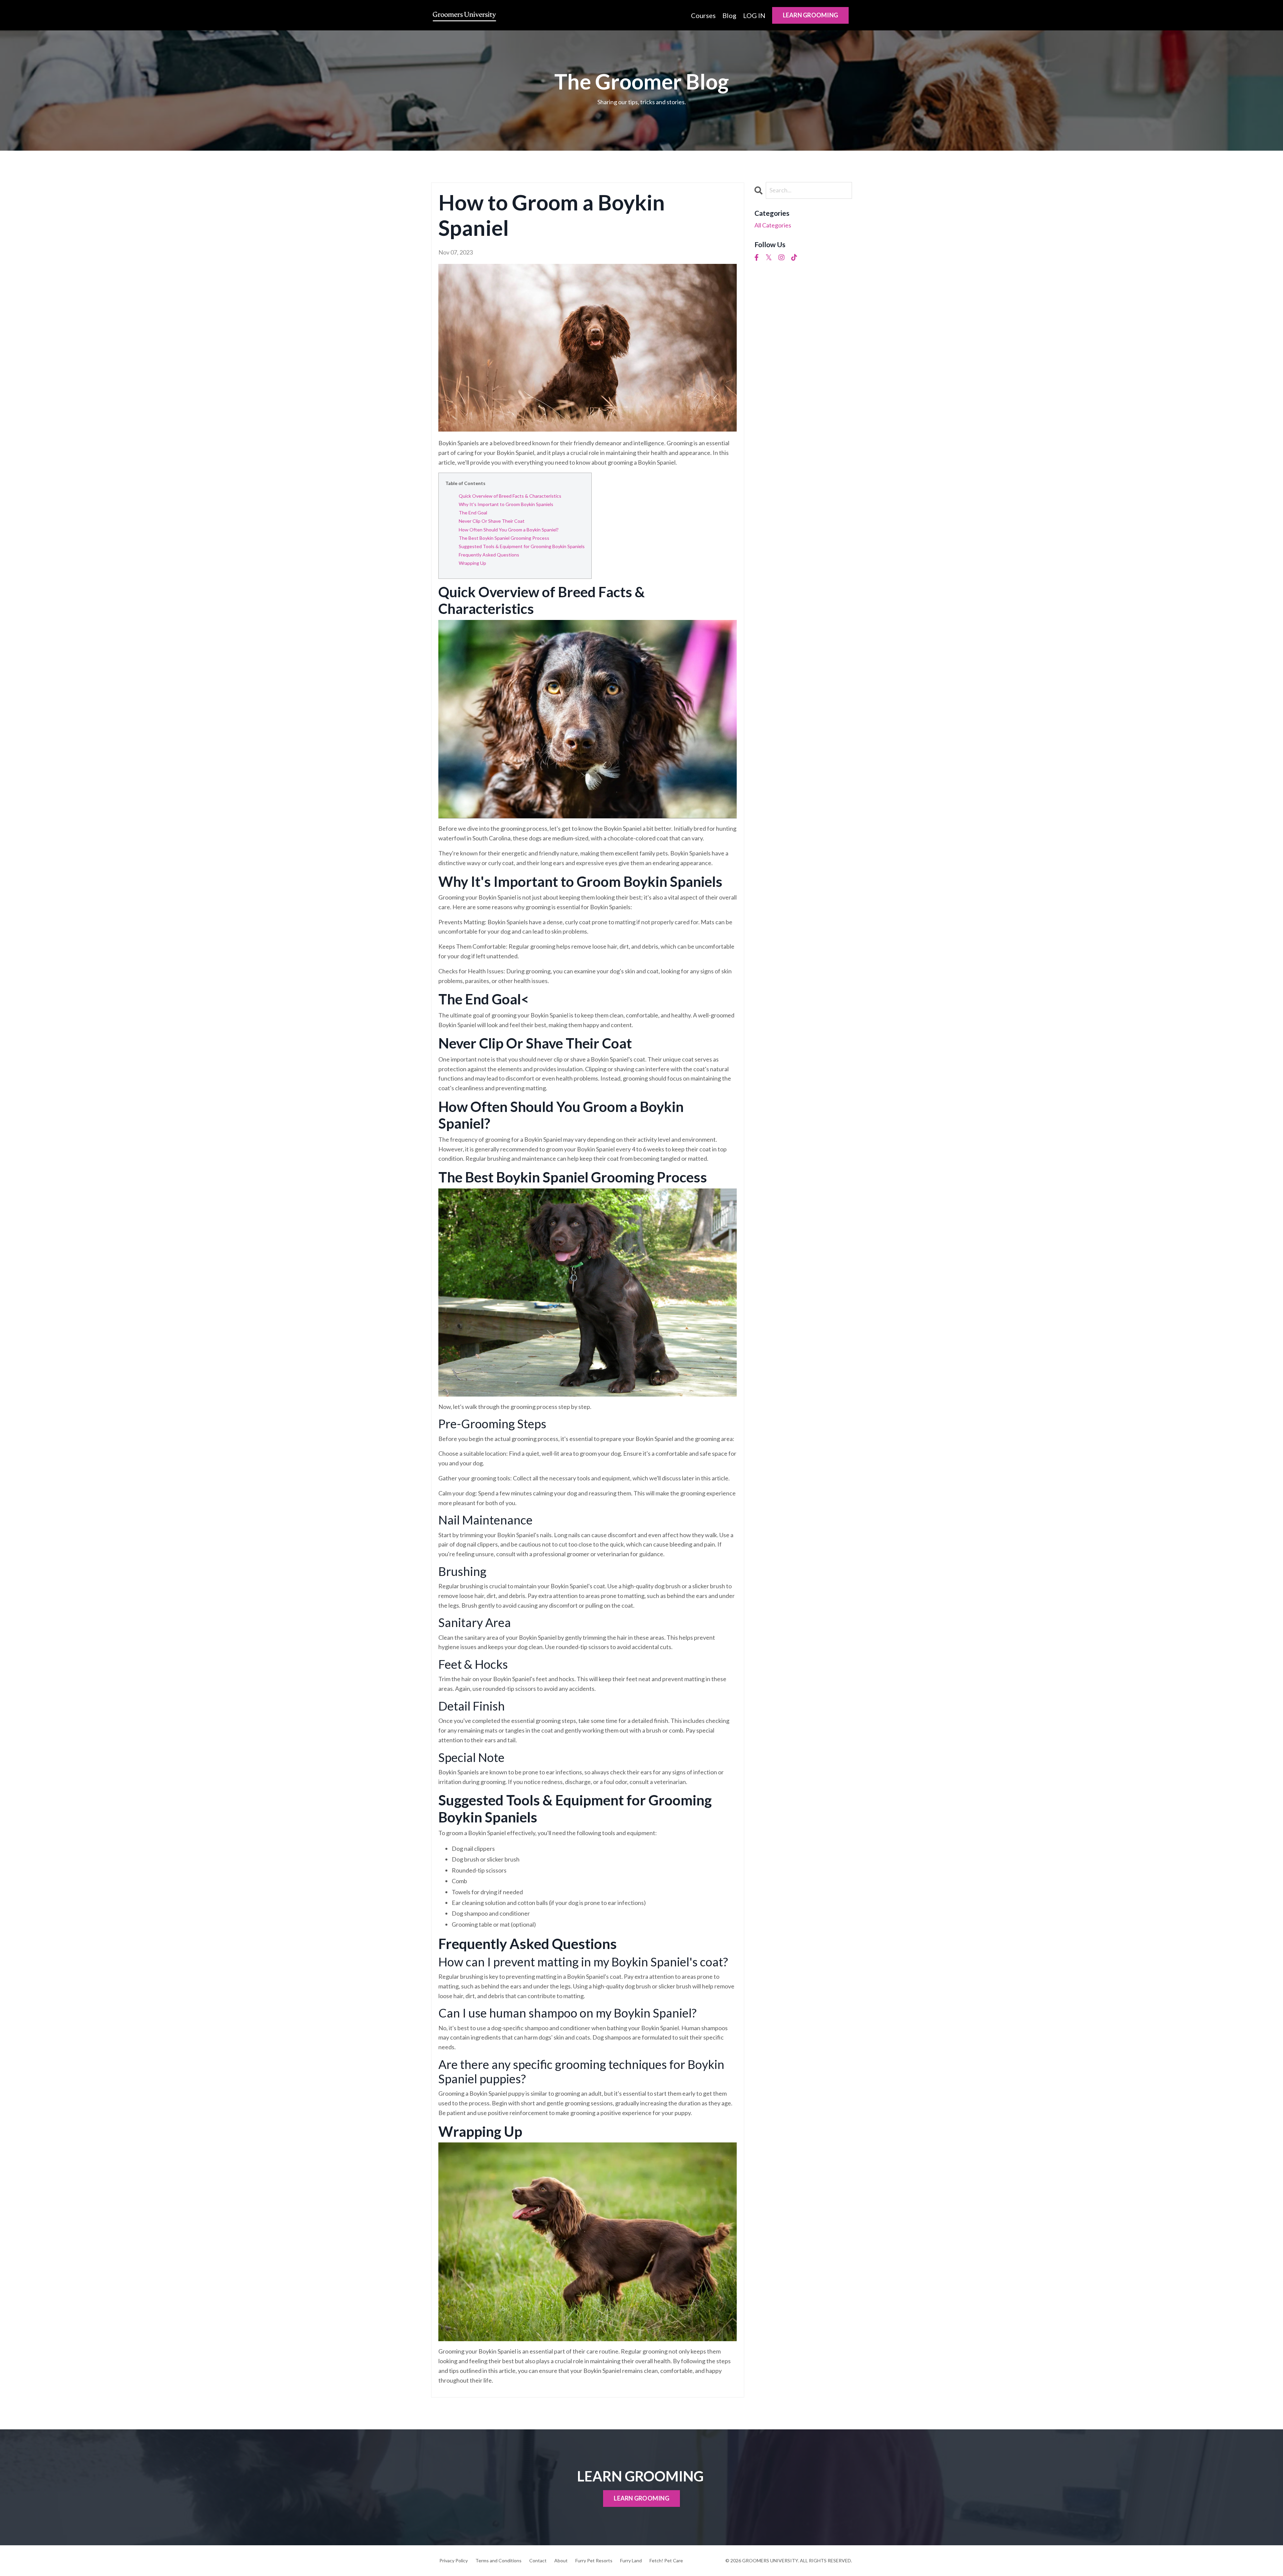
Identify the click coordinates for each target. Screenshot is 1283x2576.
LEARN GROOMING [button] (811, 15)
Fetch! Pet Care (666, 2560)
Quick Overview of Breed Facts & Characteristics (510, 496)
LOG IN (754, 15)
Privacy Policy (454, 2560)
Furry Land (631, 2560)
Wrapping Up (472, 563)
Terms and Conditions (498, 2560)
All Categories (773, 225)
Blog (729, 15)
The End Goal (473, 513)
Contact (538, 2560)
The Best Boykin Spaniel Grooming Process (504, 538)
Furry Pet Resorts (594, 2560)
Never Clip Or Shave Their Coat (492, 521)
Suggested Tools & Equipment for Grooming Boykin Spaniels (522, 546)
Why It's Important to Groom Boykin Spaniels (506, 504)
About (561, 2560)
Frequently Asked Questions (489, 555)
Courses (703, 15)
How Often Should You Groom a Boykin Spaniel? (509, 530)
